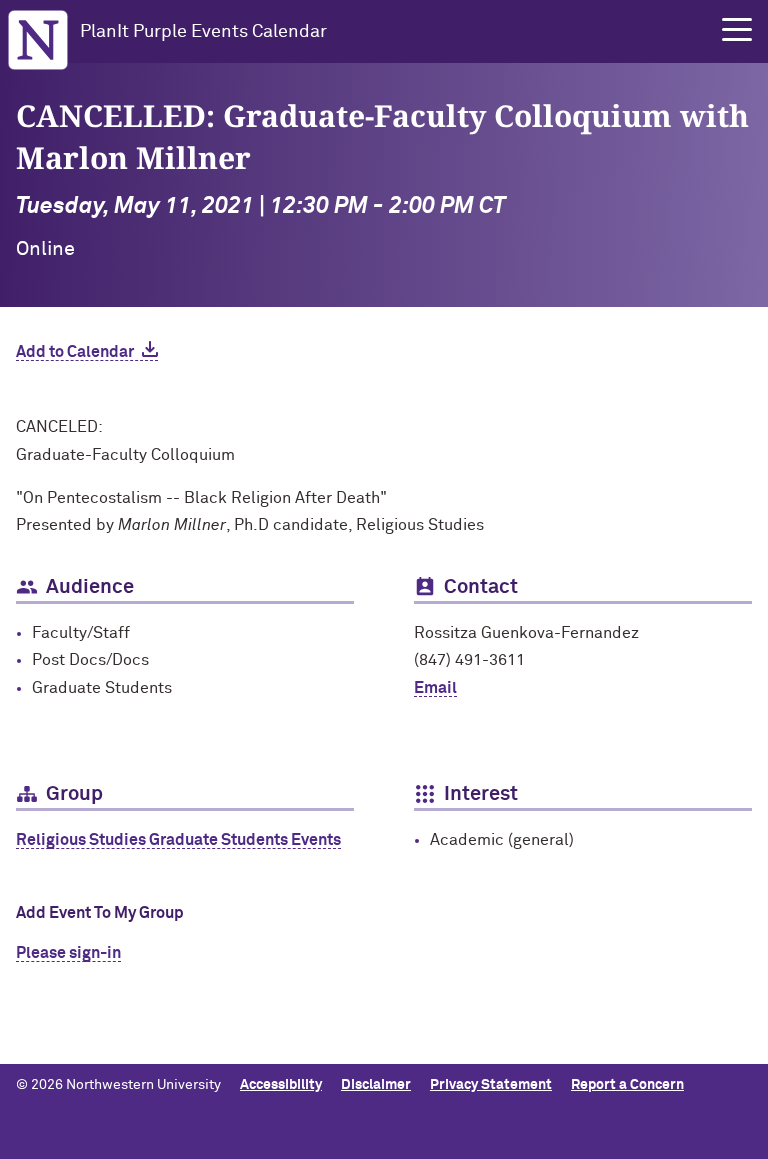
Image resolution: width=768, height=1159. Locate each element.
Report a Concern (627, 1085)
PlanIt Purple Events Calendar (203, 32)
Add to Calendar (75, 352)
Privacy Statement (491, 1085)
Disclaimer (376, 1085)
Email (435, 688)
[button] (737, 30)
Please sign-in (68, 953)
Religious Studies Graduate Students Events (178, 840)
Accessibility (281, 1085)
